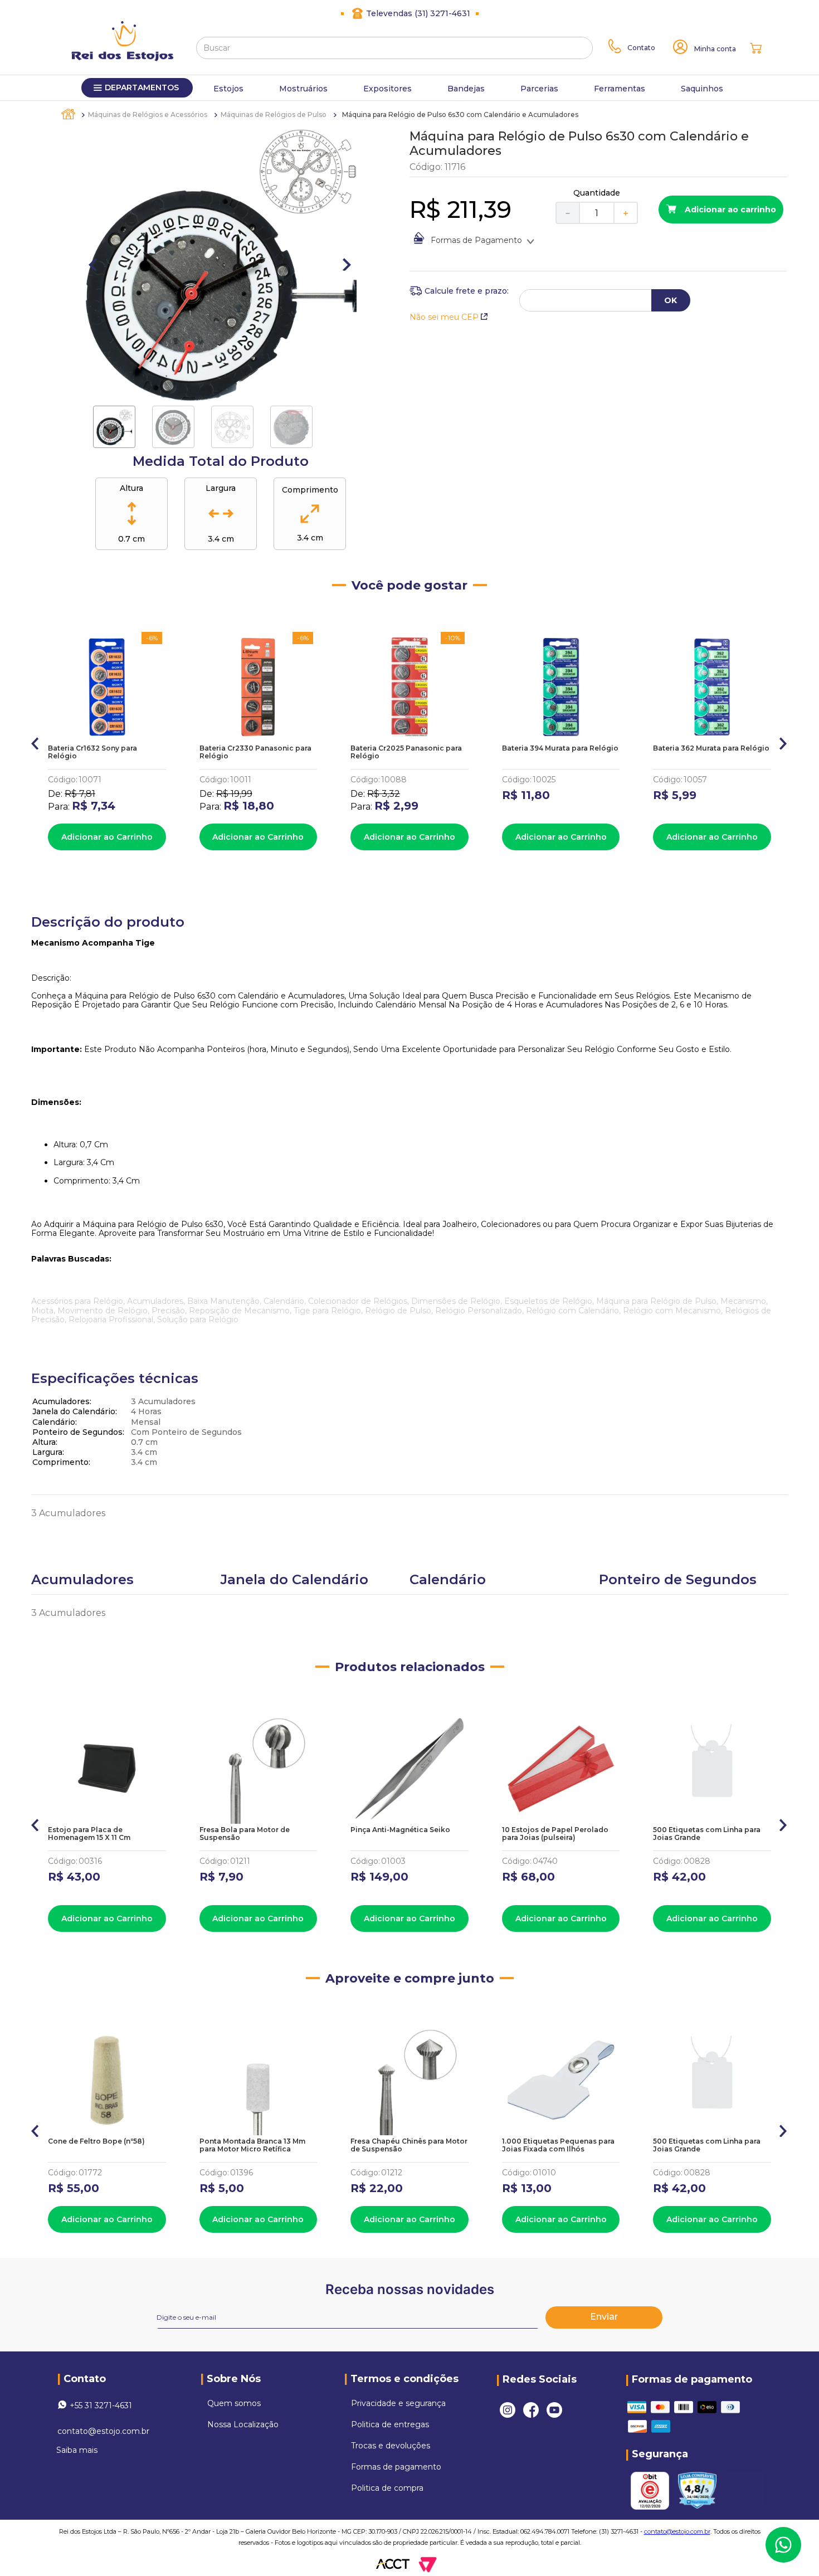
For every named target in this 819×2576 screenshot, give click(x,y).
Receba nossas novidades (410, 2289)
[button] (35, 741)
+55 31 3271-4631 (101, 2405)
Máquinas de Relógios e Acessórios (148, 115)
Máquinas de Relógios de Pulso (274, 115)
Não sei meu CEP (444, 317)
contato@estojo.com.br (103, 2431)
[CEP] (459, 291)
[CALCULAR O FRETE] (671, 300)
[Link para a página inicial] (69, 114)
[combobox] (394, 48)
